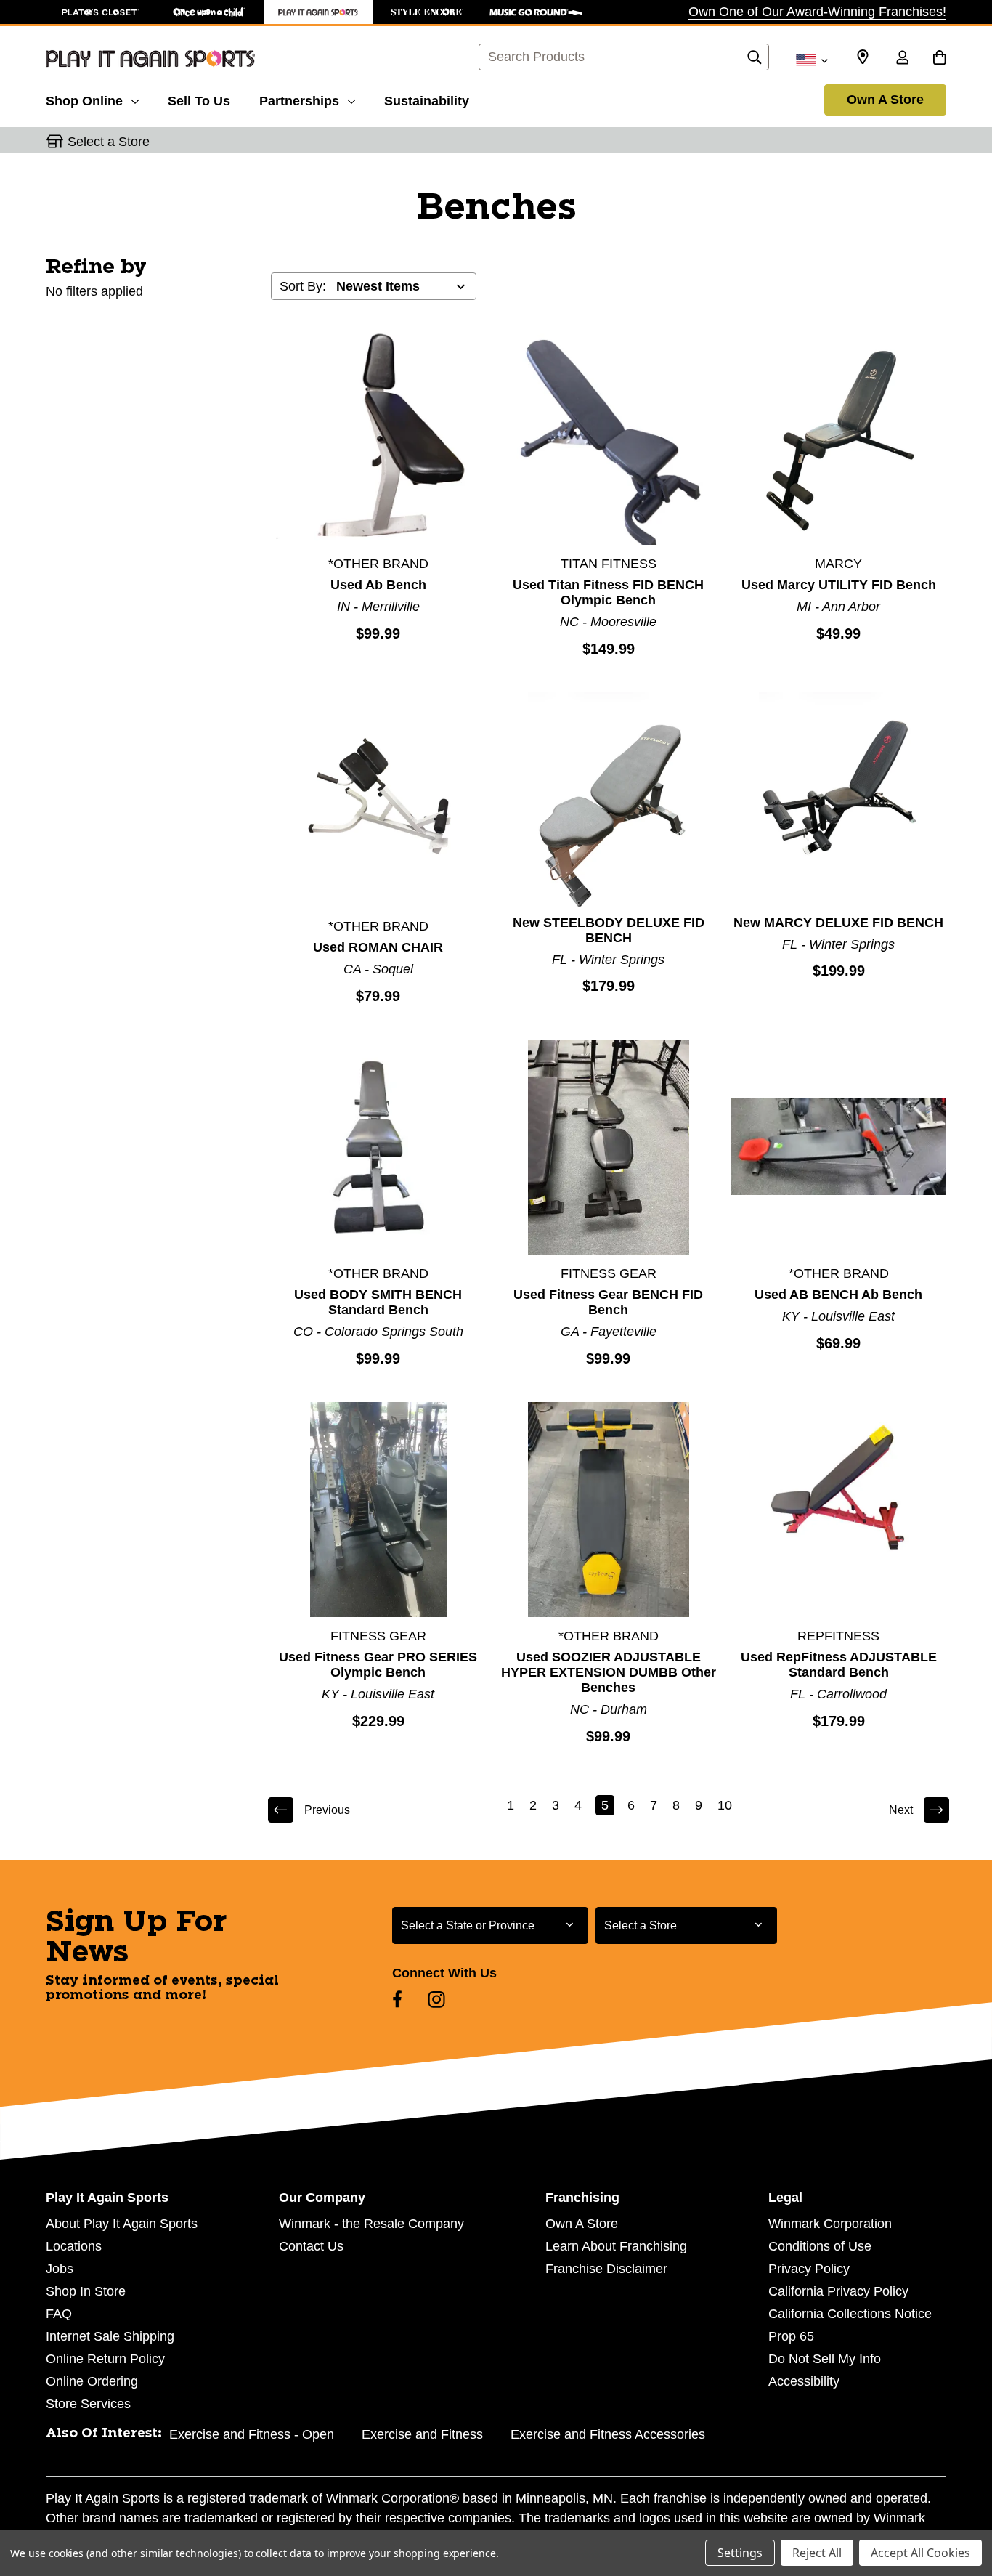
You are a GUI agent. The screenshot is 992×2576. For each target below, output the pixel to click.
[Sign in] (902, 59)
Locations (74, 2246)
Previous (327, 1810)
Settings (740, 2553)
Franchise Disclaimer (606, 2269)
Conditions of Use (820, 2246)
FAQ (59, 2314)
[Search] (755, 61)
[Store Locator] (863, 57)
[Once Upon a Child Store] (209, 12)
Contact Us (311, 2246)
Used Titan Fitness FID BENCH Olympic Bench (608, 592)
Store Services (88, 2404)
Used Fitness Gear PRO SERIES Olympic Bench (378, 1665)
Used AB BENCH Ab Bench (838, 1295)
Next (901, 1810)
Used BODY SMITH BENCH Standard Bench (378, 1302)
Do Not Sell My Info (825, 2359)
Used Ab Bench (378, 585)
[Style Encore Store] (427, 12)
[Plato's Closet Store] (100, 12)
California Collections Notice (850, 2314)
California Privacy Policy (838, 2291)
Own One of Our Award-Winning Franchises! (817, 12)
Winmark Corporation (830, 2224)
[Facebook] (397, 1999)
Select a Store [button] (109, 142)
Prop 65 (791, 2336)
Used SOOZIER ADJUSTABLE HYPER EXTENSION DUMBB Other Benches (609, 1672)
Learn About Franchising (616, 2246)
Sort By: (303, 286)
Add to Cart (378, 437)
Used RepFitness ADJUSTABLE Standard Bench (839, 1665)
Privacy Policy (809, 2269)
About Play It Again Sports (122, 2224)
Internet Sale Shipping (110, 2336)
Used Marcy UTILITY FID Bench (839, 585)
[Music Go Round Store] (536, 12)
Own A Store (885, 100)
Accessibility (804, 2381)
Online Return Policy (105, 2359)
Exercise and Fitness (422, 2434)
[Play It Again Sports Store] (318, 12)
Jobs (60, 2269)
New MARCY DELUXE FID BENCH (838, 923)
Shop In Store (86, 2291)
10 (725, 1805)
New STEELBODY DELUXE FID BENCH (609, 930)
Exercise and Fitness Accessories (608, 2434)
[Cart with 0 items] (939, 59)
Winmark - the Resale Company (371, 2224)
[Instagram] (436, 1999)
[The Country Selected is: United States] (812, 59)
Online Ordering (92, 2381)
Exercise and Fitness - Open (252, 2434)
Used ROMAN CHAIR (378, 947)
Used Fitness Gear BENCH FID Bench (608, 1302)
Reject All (817, 2553)
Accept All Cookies (920, 2553)
